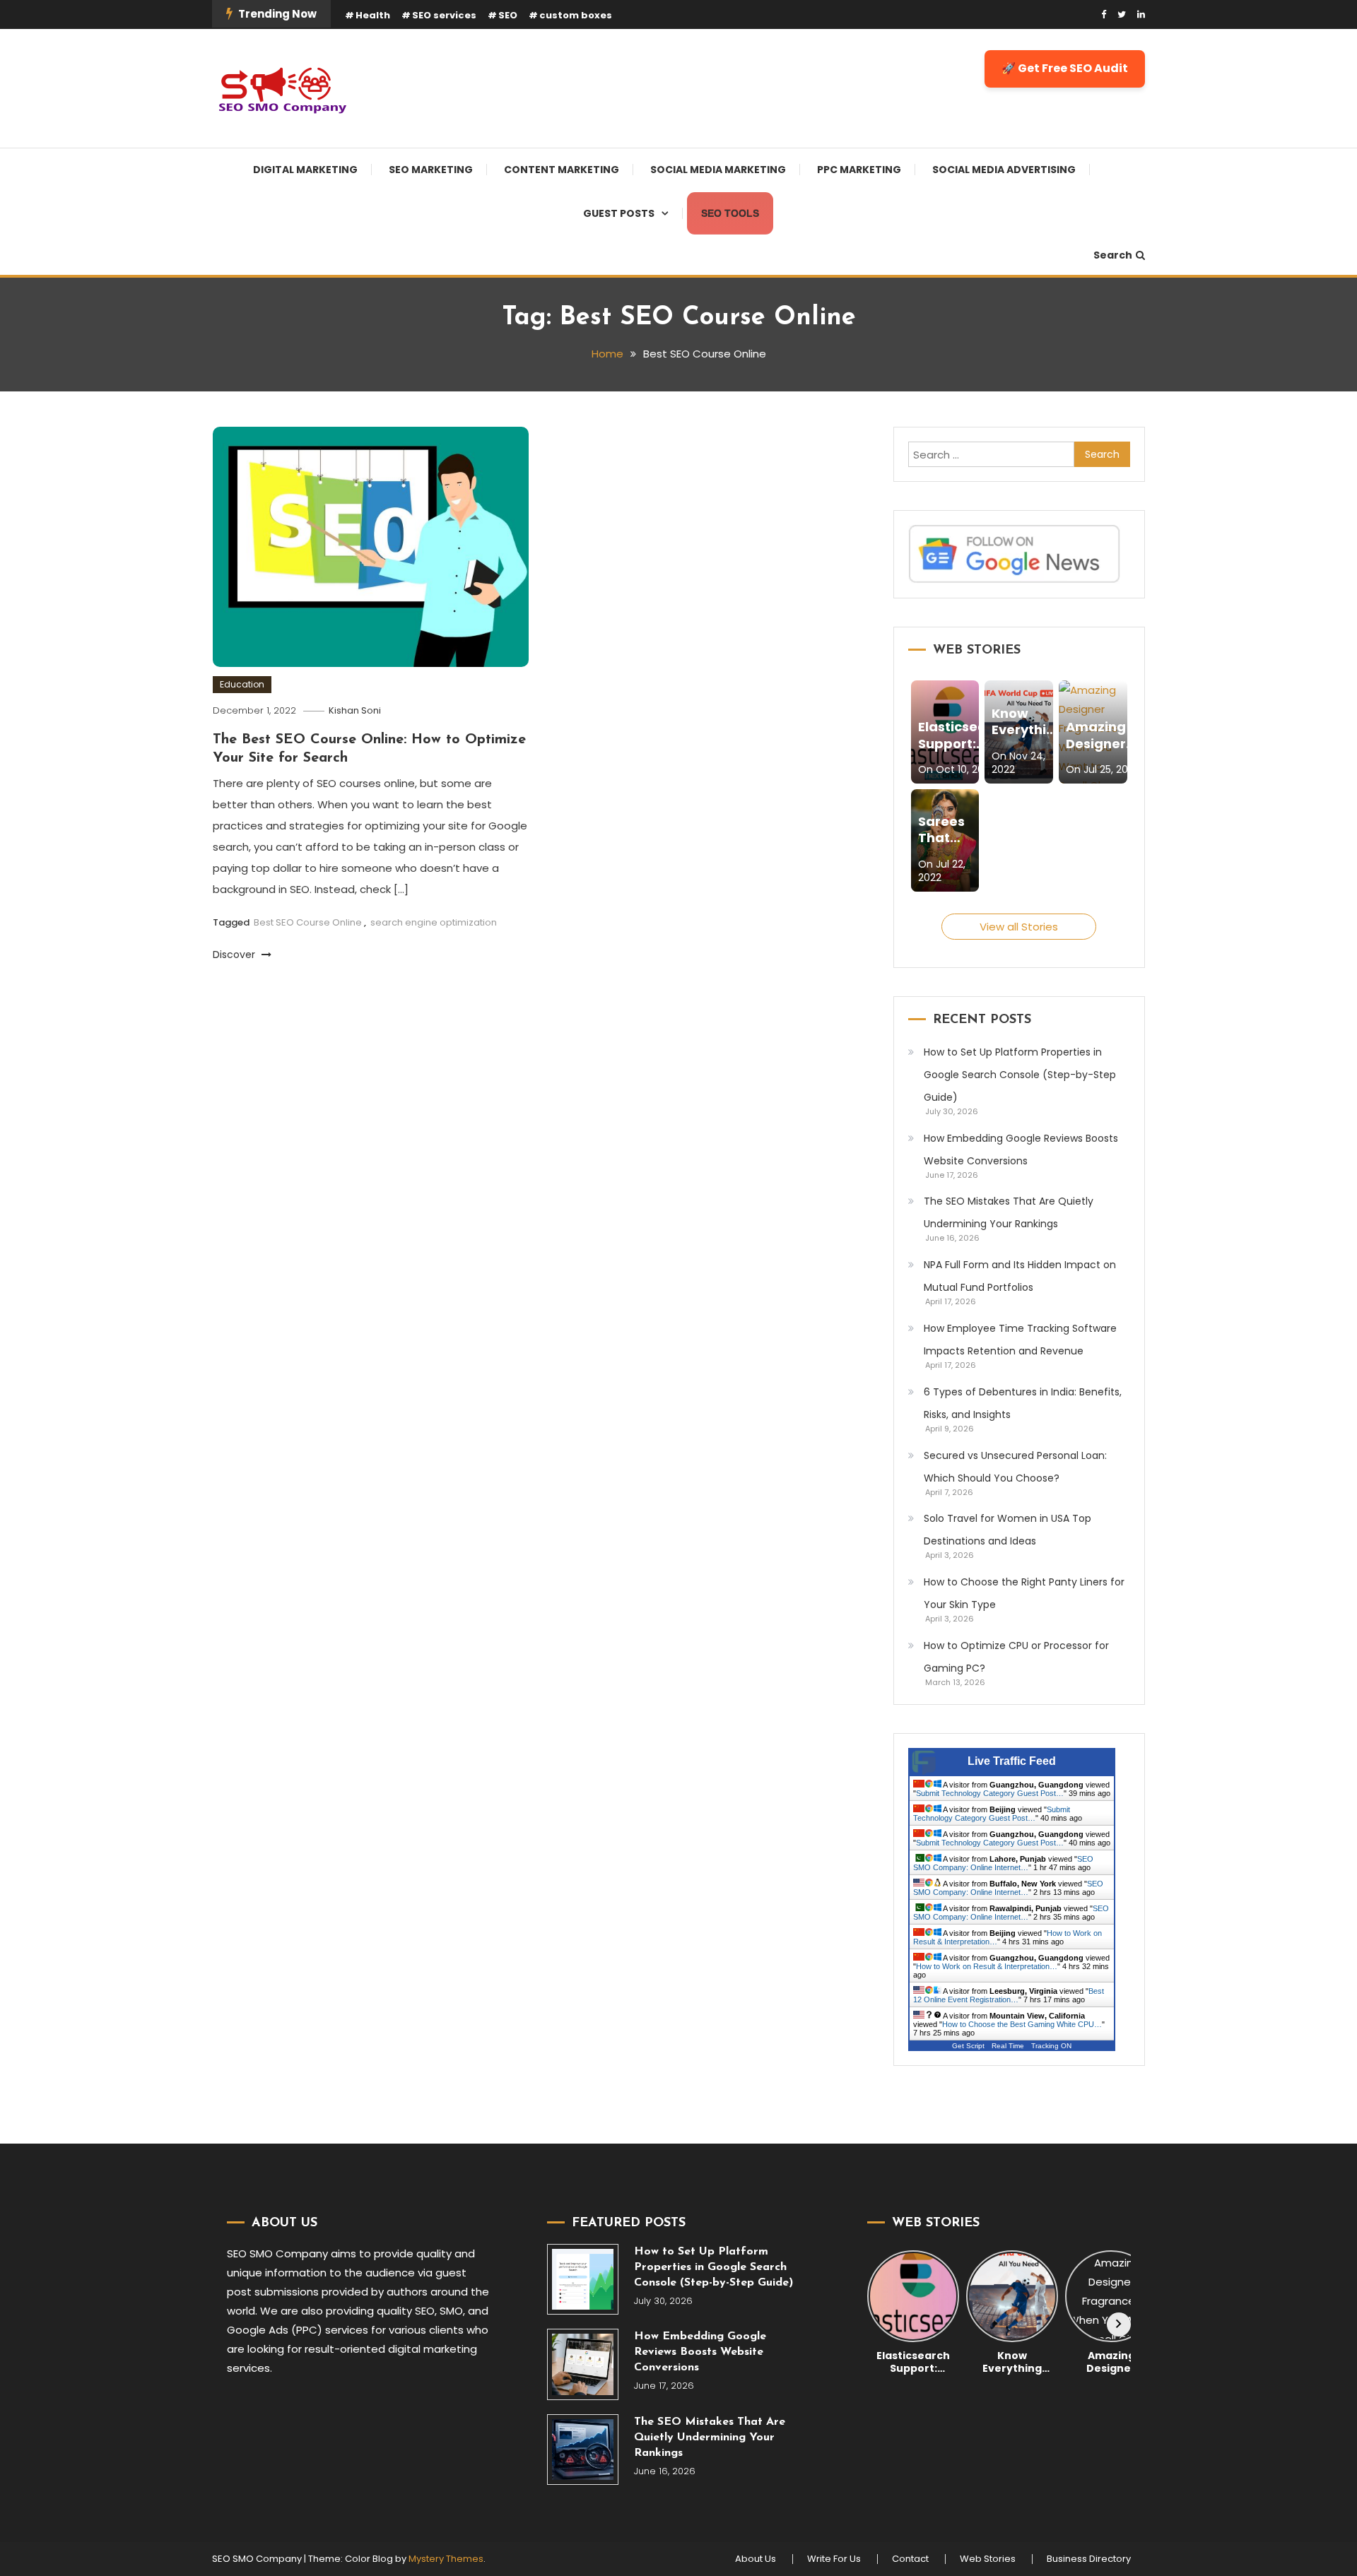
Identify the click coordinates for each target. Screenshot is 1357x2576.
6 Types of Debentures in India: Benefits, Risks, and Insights (1023, 1403)
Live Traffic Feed (1012, 1761)
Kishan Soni (355, 710)
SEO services (444, 15)
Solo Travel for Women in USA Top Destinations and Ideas (1008, 1530)
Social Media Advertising (1004, 170)
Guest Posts (619, 213)
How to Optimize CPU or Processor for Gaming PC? (1016, 1657)
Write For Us (834, 2559)
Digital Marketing (305, 170)
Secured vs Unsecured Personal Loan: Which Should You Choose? (1015, 1467)
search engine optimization (434, 922)
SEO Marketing (431, 170)
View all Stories (1019, 927)
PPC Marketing (859, 170)
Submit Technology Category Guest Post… (990, 1793)
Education (242, 684)
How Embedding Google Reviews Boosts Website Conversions (1021, 1150)
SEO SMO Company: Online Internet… (1003, 1863)
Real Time (1008, 2046)
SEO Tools (730, 213)
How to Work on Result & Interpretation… (987, 1966)
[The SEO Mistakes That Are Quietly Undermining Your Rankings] (583, 2450)
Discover (235, 955)
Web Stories (988, 2559)
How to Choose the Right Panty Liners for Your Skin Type (1024, 1593)
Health (373, 15)
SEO (508, 15)
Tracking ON (1051, 2046)
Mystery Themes (446, 2559)
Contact (910, 2559)
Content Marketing (562, 170)
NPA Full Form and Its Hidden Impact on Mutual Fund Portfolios (1020, 1276)
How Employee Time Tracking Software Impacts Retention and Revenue (1020, 1340)
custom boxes (576, 15)
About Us (756, 2559)
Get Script (968, 2046)
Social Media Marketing (718, 170)
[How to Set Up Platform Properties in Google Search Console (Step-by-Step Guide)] (583, 2280)
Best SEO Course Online (308, 922)
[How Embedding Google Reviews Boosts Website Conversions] (583, 2364)
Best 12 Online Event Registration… (1009, 1995)
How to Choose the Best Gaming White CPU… (1022, 2024)
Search (1113, 255)
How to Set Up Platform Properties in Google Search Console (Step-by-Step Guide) (1020, 1075)
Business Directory (1089, 2559)
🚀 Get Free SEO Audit (1065, 68)
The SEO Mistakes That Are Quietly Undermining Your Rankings (1009, 1212)
